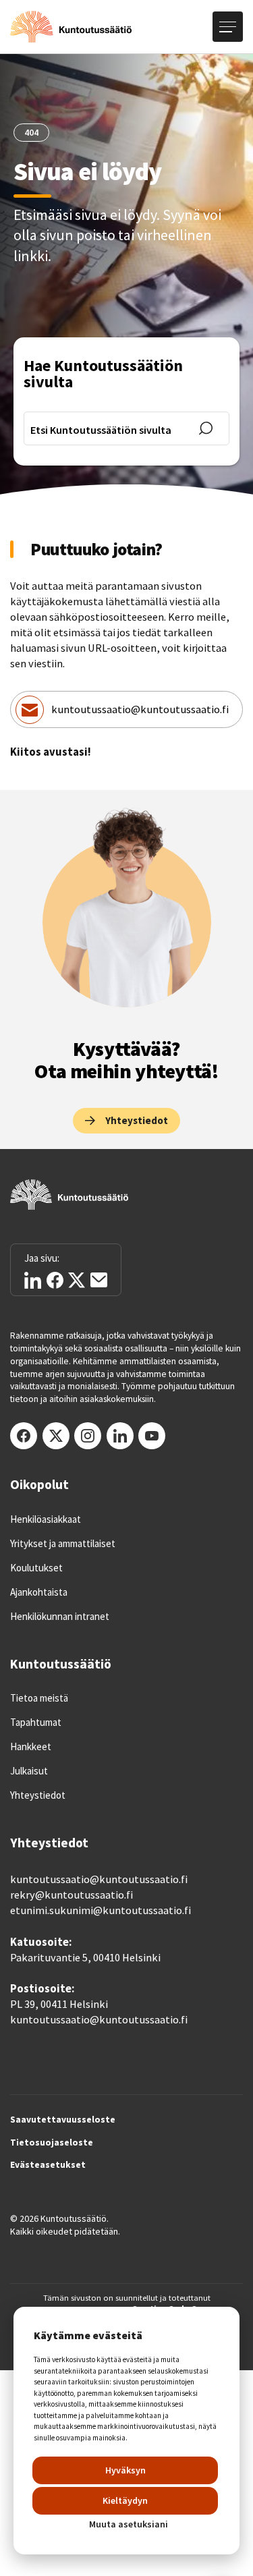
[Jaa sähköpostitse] (99, 1280)
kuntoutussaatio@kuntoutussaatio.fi (140, 709)
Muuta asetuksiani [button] (129, 2524)
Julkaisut (29, 1771)
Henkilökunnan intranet (60, 1617)
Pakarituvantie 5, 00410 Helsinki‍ (85, 1958)
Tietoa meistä (39, 1698)
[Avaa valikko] (228, 27)
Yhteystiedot (38, 1795)
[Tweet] (77, 1280)
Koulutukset (36, 1568)
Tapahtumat (36, 1723)
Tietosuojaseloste (52, 2143)
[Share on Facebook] (55, 1280)
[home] (71, 27)
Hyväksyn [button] (125, 2470)
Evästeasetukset (48, 2165)
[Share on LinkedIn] (33, 1280)
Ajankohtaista (39, 1592)
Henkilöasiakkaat (46, 1519)
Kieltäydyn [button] (125, 2500)
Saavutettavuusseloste (63, 2120)
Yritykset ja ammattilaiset (63, 1544)
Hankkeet (31, 1747)
